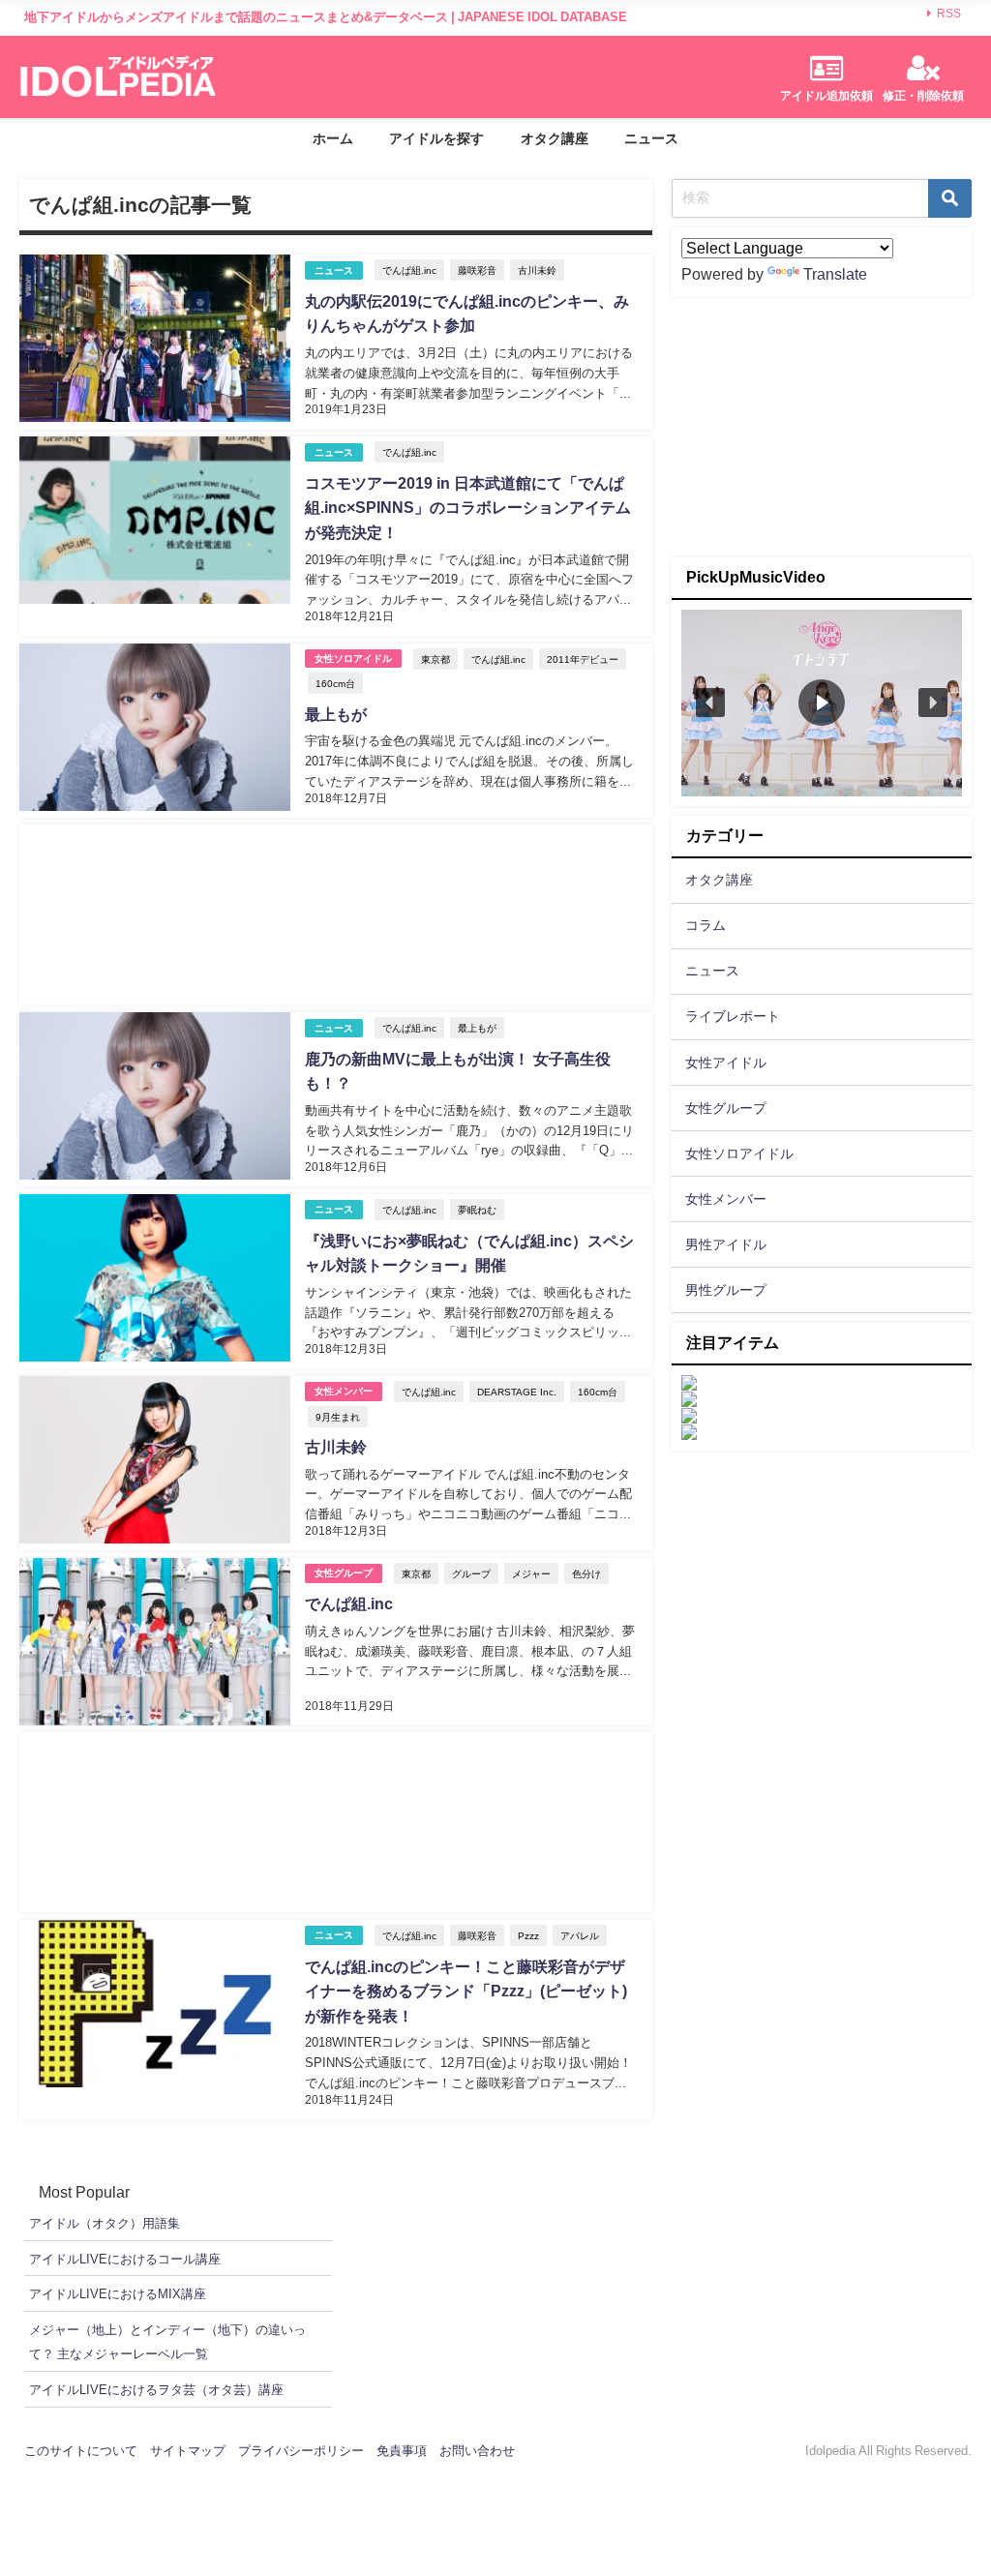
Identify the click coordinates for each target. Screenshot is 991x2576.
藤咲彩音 (477, 270)
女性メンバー (344, 1391)
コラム (706, 925)
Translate (835, 274)
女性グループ (344, 1573)
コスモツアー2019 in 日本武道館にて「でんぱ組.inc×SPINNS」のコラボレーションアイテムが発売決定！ (468, 508)
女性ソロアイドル (353, 659)
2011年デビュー (583, 659)
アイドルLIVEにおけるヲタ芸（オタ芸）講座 (156, 2390)
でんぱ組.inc (409, 270)
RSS (949, 14)
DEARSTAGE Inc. (517, 1392)
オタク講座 (555, 138)
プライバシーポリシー (301, 2451)
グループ (471, 1573)
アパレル (580, 1935)
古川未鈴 (537, 270)
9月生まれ (338, 1417)
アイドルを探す (436, 138)
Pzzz (528, 1935)
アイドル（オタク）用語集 (105, 2223)
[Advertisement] (335, 914)
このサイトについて (81, 2451)
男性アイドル (726, 1244)
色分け (586, 1573)
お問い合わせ (477, 2451)
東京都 (435, 659)
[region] (822, 703)
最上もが (336, 714)
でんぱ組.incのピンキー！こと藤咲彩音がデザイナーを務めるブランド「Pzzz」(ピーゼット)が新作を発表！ (466, 1991)
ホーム (333, 138)
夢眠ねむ (477, 1210)
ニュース (651, 138)
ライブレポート (733, 1016)
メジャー (531, 1573)
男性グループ (726, 1290)
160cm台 (335, 683)
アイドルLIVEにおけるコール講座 (125, 2259)
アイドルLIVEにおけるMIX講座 (118, 2294)
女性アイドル (726, 1063)
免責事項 (402, 2451)
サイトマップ (188, 2451)
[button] (710, 703)
